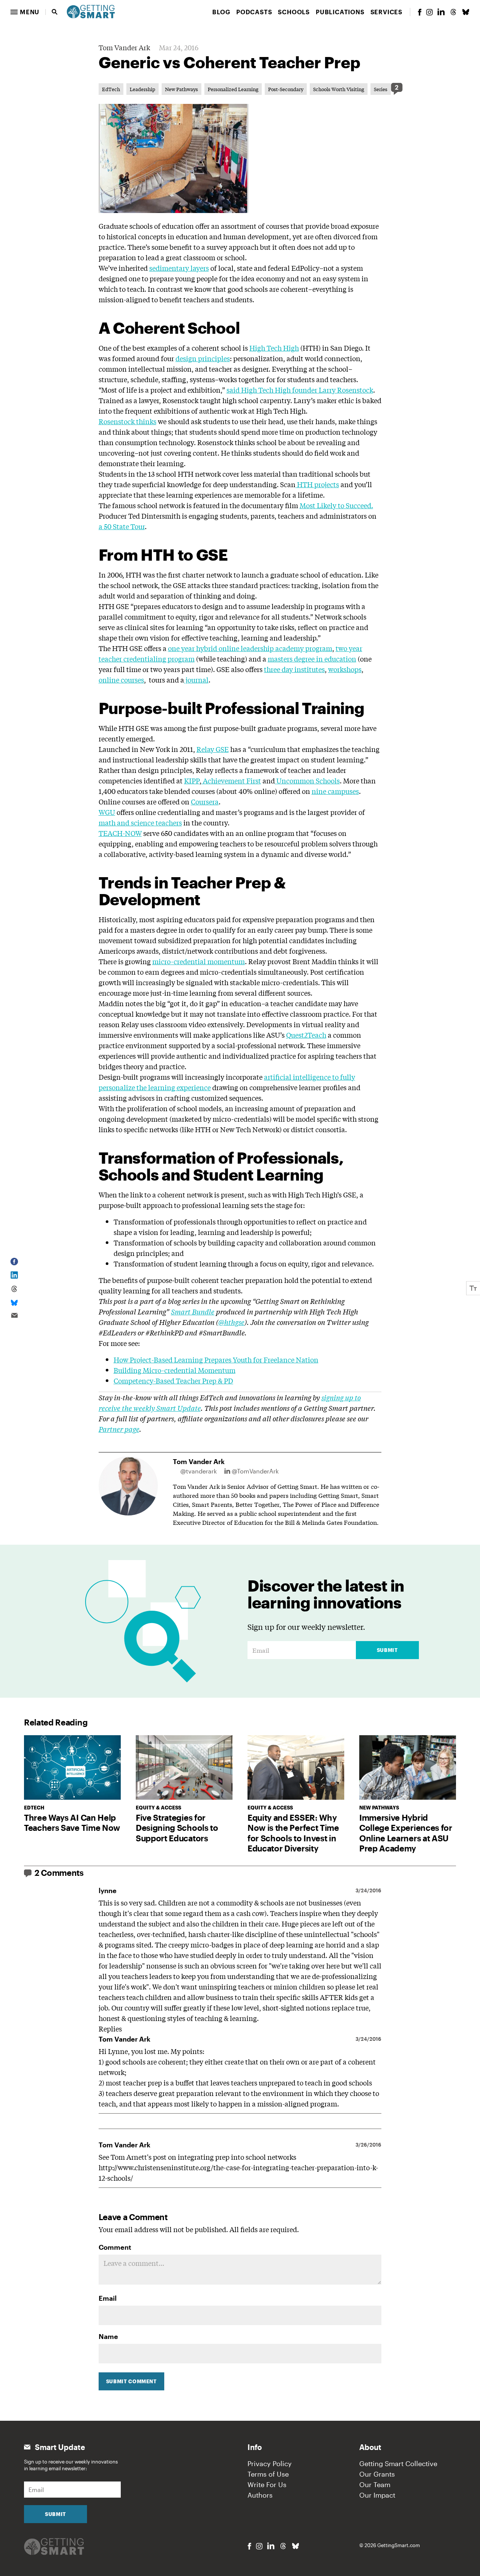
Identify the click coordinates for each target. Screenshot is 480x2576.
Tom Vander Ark (124, 47)
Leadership (142, 89)
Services (386, 12)
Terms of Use (268, 2474)
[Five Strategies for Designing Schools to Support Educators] (184, 1767)
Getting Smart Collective (398, 2463)
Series (381, 89)
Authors (260, 2495)
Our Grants (377, 2474)
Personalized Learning (233, 89)
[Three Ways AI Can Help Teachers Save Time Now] (72, 1767)
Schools (294, 12)
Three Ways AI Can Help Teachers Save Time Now (72, 1823)
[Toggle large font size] (473, 1288)
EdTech (111, 89)
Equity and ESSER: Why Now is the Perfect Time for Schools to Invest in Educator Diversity (293, 1833)
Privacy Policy (270, 2463)
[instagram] (429, 12)
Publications (340, 12)
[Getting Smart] (91, 11)
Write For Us (267, 2484)
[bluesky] (466, 12)
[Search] (55, 12)
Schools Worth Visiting (339, 89)
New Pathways (181, 89)
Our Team (375, 2484)
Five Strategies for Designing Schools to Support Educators (177, 1828)
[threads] (453, 12)
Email (108, 2298)
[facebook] (420, 12)
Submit (387, 1650)
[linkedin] (441, 12)
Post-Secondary (286, 89)
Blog (221, 12)
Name (108, 2336)
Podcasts (254, 12)
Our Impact (377, 2495)
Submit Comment (131, 2381)
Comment (115, 2247)
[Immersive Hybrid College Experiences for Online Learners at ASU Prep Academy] (408, 1767)
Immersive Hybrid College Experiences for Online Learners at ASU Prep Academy (406, 1833)
